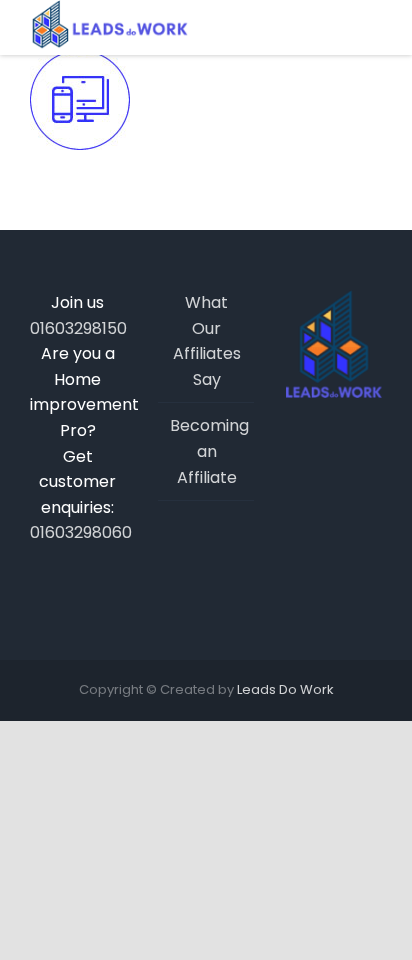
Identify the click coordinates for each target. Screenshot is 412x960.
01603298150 (78, 328)
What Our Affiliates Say (207, 341)
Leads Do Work (285, 689)
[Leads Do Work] (109, 25)
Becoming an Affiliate (207, 451)
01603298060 (78, 532)
